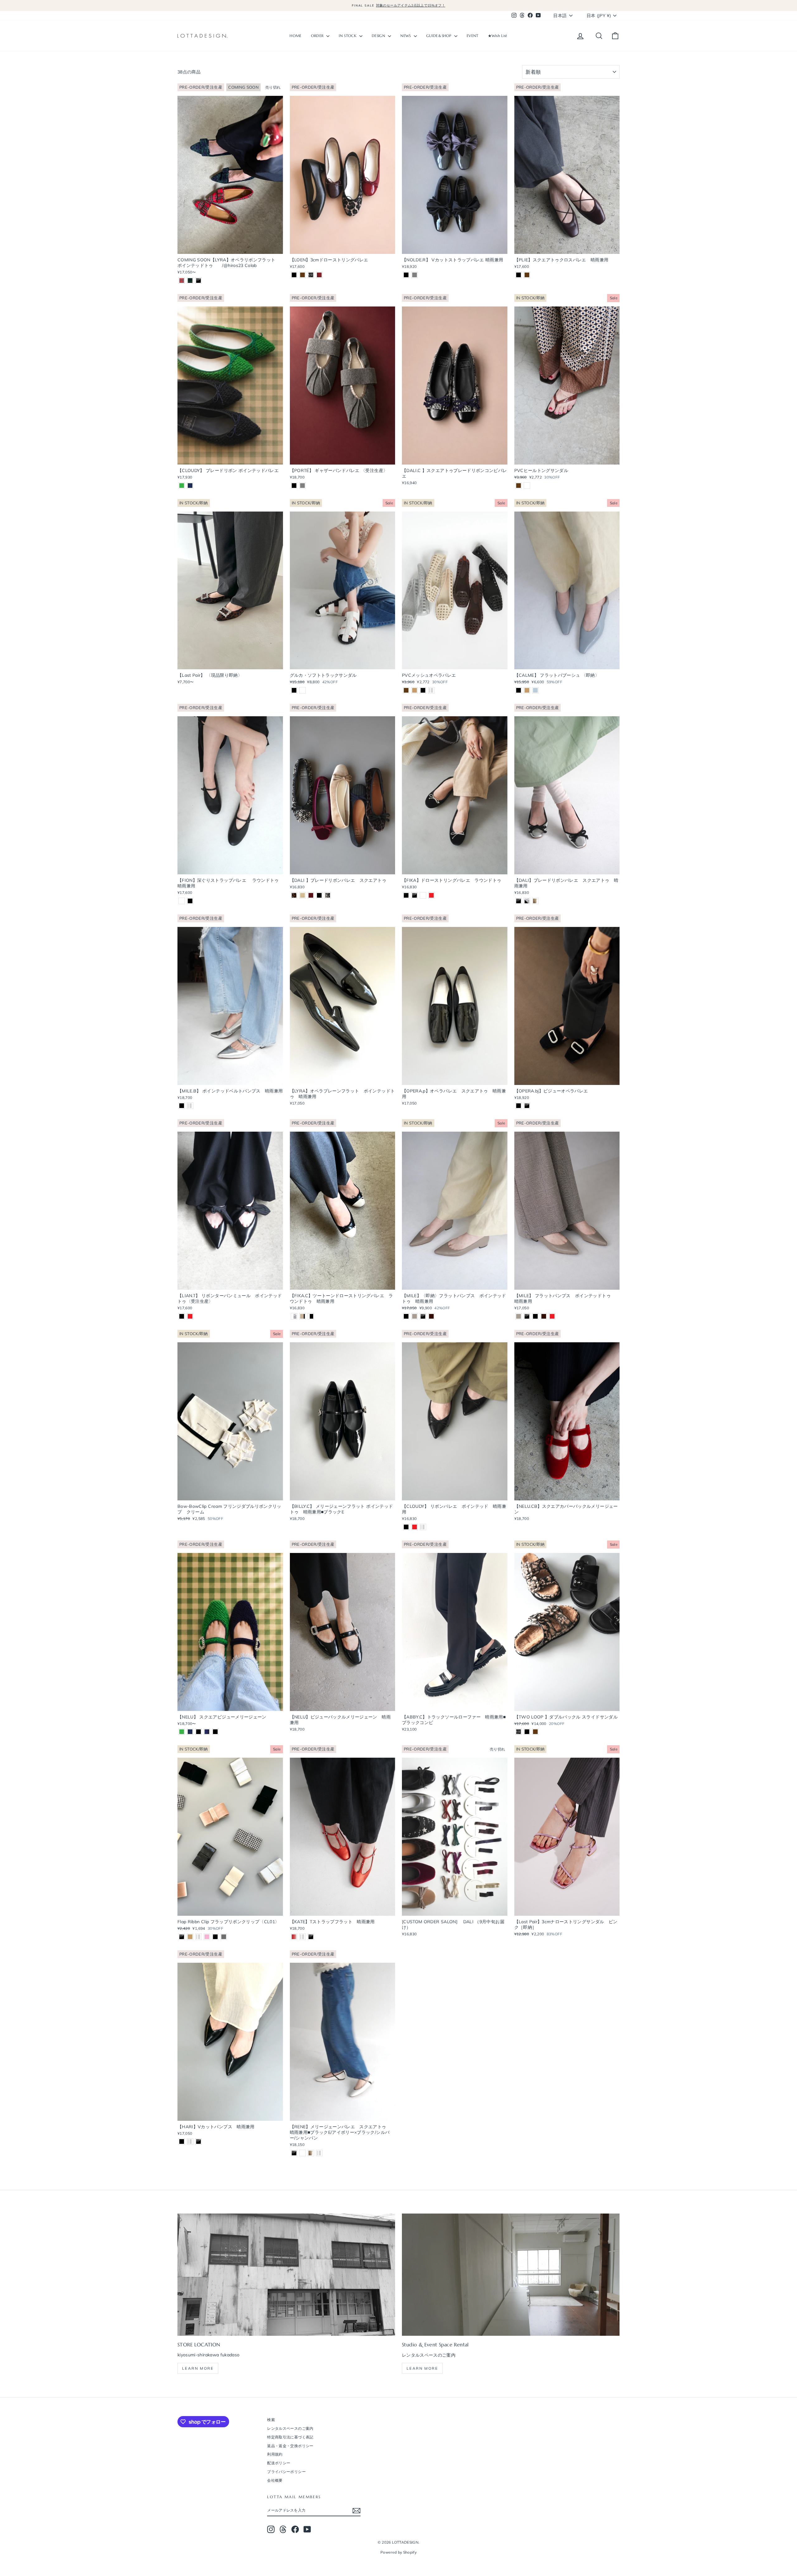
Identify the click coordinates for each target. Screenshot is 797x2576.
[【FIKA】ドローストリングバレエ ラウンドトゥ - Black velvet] (406, 895)
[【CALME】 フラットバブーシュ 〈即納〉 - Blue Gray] (535, 690)
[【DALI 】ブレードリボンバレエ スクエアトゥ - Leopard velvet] (294, 895)
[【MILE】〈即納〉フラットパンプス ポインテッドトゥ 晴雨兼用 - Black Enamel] (423, 1316)
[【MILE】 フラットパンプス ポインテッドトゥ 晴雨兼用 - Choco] (544, 1316)
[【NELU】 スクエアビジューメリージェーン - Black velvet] (198, 1732)
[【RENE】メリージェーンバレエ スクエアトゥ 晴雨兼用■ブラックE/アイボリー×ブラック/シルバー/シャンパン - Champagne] (311, 2153)
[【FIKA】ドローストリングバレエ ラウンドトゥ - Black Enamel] (415, 895)
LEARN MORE (422, 2368)
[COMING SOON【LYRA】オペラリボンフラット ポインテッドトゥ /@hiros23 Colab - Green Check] (190, 281)
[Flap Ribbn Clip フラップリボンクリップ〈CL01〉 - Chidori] (224, 1937)
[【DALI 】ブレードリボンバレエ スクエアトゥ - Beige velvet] (302, 895)
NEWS (406, 36)
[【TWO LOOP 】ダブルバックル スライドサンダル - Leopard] (519, 1732)
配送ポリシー (279, 2463)
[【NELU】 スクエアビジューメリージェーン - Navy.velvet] (207, 1732)
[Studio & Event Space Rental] (511, 2275)
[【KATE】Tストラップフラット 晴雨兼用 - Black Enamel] (311, 1937)
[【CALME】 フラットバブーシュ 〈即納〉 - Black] (519, 690)
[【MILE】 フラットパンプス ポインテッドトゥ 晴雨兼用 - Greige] (519, 1316)
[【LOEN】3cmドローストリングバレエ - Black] (294, 275)
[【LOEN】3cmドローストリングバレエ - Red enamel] (319, 275)
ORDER (318, 36)
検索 (271, 2420)
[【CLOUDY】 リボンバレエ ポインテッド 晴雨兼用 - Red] (415, 1527)
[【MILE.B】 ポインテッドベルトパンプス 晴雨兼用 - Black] (182, 1106)
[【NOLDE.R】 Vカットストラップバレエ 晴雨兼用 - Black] (406, 275)
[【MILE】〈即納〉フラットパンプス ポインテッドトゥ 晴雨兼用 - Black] (406, 1316)
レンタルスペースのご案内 (290, 2428)
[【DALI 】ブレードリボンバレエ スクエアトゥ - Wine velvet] (311, 895)
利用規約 (275, 2454)
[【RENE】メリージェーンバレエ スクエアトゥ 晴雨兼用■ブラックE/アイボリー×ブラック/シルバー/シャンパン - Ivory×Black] (302, 2153)
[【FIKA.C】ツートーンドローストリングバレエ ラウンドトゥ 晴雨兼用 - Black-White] (311, 1316)
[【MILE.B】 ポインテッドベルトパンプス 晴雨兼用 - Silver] (190, 1106)
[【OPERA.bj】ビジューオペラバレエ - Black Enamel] (527, 1106)
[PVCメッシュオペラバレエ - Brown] (406, 690)
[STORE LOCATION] (286, 2275)
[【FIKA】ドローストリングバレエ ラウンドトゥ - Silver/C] (423, 895)
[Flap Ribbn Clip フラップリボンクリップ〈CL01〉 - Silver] (198, 1937)
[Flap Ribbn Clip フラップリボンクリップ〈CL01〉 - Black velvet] (215, 1937)
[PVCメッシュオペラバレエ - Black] (423, 690)
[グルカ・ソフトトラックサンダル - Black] (294, 690)
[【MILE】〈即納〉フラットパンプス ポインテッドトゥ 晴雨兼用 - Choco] (431, 1316)
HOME (295, 36)
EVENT (473, 36)
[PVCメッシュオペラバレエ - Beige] (415, 690)
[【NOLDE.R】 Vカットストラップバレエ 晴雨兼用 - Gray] (415, 275)
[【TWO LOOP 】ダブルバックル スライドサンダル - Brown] (535, 1732)
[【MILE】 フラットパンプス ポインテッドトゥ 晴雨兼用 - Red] (552, 1316)
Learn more (198, 2368)
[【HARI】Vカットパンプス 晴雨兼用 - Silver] (190, 2141)
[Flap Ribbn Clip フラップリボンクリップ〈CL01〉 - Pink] (207, 1937)
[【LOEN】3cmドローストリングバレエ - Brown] (302, 275)
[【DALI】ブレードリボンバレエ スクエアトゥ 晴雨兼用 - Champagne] (535, 901)
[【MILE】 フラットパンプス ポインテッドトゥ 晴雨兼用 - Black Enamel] (527, 1316)
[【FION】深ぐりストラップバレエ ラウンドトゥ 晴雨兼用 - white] (182, 901)
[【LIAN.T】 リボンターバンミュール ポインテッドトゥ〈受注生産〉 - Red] (190, 1316)
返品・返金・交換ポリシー (290, 2446)
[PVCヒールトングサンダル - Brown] (519, 486)
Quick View (230, 248)
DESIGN (379, 36)
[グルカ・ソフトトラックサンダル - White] (302, 690)
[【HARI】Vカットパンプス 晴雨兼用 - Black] (182, 2141)
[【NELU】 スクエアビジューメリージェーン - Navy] (190, 1732)
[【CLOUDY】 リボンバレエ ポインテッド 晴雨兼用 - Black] (406, 1527)
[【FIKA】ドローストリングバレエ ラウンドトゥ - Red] (431, 895)
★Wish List (498, 36)
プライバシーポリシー (286, 2472)
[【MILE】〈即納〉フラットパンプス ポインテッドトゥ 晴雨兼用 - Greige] (415, 1316)
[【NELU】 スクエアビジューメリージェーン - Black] (215, 1732)
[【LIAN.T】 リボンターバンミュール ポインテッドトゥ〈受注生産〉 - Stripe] (182, 1316)
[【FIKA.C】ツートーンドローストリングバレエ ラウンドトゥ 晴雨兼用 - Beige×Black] (302, 1316)
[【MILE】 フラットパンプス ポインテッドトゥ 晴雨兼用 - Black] (535, 1316)
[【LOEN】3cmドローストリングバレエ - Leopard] (311, 275)
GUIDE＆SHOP (439, 36)
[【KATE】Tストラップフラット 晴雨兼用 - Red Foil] (294, 1937)
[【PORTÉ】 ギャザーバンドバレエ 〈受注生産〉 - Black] (294, 486)
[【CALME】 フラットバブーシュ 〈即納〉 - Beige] (527, 690)
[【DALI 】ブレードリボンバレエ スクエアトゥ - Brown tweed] (328, 895)
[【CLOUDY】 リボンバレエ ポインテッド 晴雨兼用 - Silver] (423, 1527)
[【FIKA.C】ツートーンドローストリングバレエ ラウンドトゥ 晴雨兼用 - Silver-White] (294, 1316)
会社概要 (275, 2480)
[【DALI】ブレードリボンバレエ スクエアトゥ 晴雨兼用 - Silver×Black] (527, 901)
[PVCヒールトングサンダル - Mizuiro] (527, 486)
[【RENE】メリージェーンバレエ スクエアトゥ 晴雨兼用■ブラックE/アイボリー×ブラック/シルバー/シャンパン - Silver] (319, 2153)
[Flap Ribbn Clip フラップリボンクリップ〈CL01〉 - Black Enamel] (182, 1937)
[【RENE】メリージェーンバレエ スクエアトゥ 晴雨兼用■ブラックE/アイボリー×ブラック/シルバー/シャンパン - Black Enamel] (294, 2153)
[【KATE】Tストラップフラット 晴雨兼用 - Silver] (302, 1937)
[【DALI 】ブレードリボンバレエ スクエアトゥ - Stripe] (319, 895)
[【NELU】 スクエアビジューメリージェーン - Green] (182, 1732)
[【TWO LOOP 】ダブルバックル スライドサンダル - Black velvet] (527, 1732)
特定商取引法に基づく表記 (290, 2437)
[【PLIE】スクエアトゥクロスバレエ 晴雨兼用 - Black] (519, 275)
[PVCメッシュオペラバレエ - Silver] (431, 690)
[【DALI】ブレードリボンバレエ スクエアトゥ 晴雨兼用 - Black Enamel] (519, 901)
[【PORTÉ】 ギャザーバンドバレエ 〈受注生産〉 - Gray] (302, 486)
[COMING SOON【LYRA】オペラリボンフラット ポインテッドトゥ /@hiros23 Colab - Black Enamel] (198, 281)
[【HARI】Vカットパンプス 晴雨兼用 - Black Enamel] (198, 2141)
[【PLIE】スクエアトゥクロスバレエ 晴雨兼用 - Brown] (527, 275)
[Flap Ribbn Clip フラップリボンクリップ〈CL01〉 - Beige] (190, 1937)
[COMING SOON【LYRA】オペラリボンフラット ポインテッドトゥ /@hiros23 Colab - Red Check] (182, 281)
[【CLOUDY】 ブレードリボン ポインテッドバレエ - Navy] (190, 486)
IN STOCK (348, 36)
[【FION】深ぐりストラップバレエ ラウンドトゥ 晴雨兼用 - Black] (190, 901)
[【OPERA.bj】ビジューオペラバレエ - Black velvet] (519, 1106)
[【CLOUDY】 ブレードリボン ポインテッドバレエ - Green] (182, 486)
